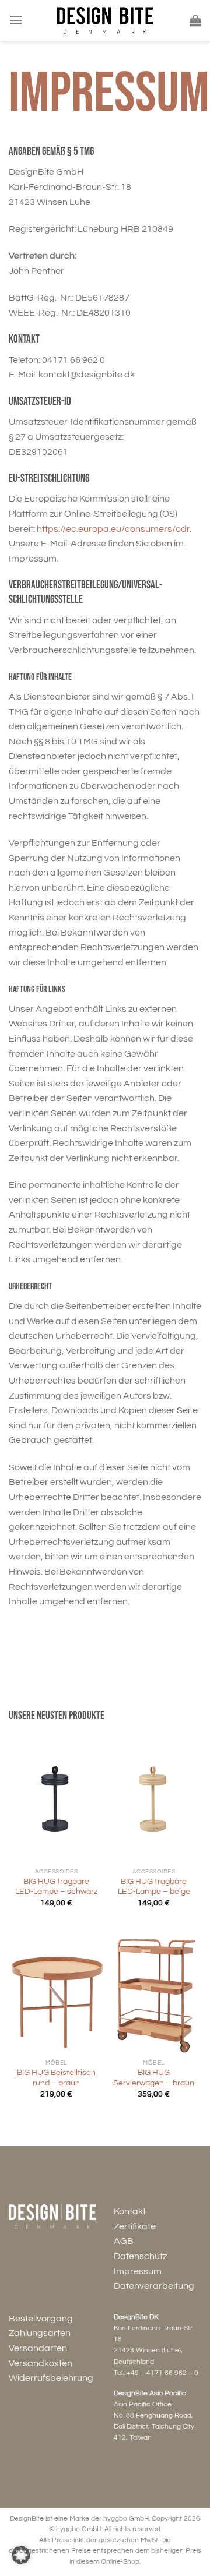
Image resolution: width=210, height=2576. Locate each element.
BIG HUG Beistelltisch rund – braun (56, 2078)
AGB (124, 2241)
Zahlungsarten (40, 2333)
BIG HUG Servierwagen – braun (154, 2078)
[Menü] (16, 20)
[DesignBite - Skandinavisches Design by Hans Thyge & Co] (105, 20)
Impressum (138, 2271)
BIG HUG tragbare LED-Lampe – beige (154, 1887)
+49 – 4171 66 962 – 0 (162, 2373)
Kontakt (130, 2211)
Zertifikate (135, 2226)
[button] (21, 2555)
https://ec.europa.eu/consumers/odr (113, 529)
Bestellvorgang (41, 2319)
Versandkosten (41, 2363)
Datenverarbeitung (154, 2286)
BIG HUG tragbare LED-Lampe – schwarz (56, 1887)
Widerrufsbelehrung (51, 2378)
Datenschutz (140, 2256)
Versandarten (38, 2348)
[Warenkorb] (195, 20)
